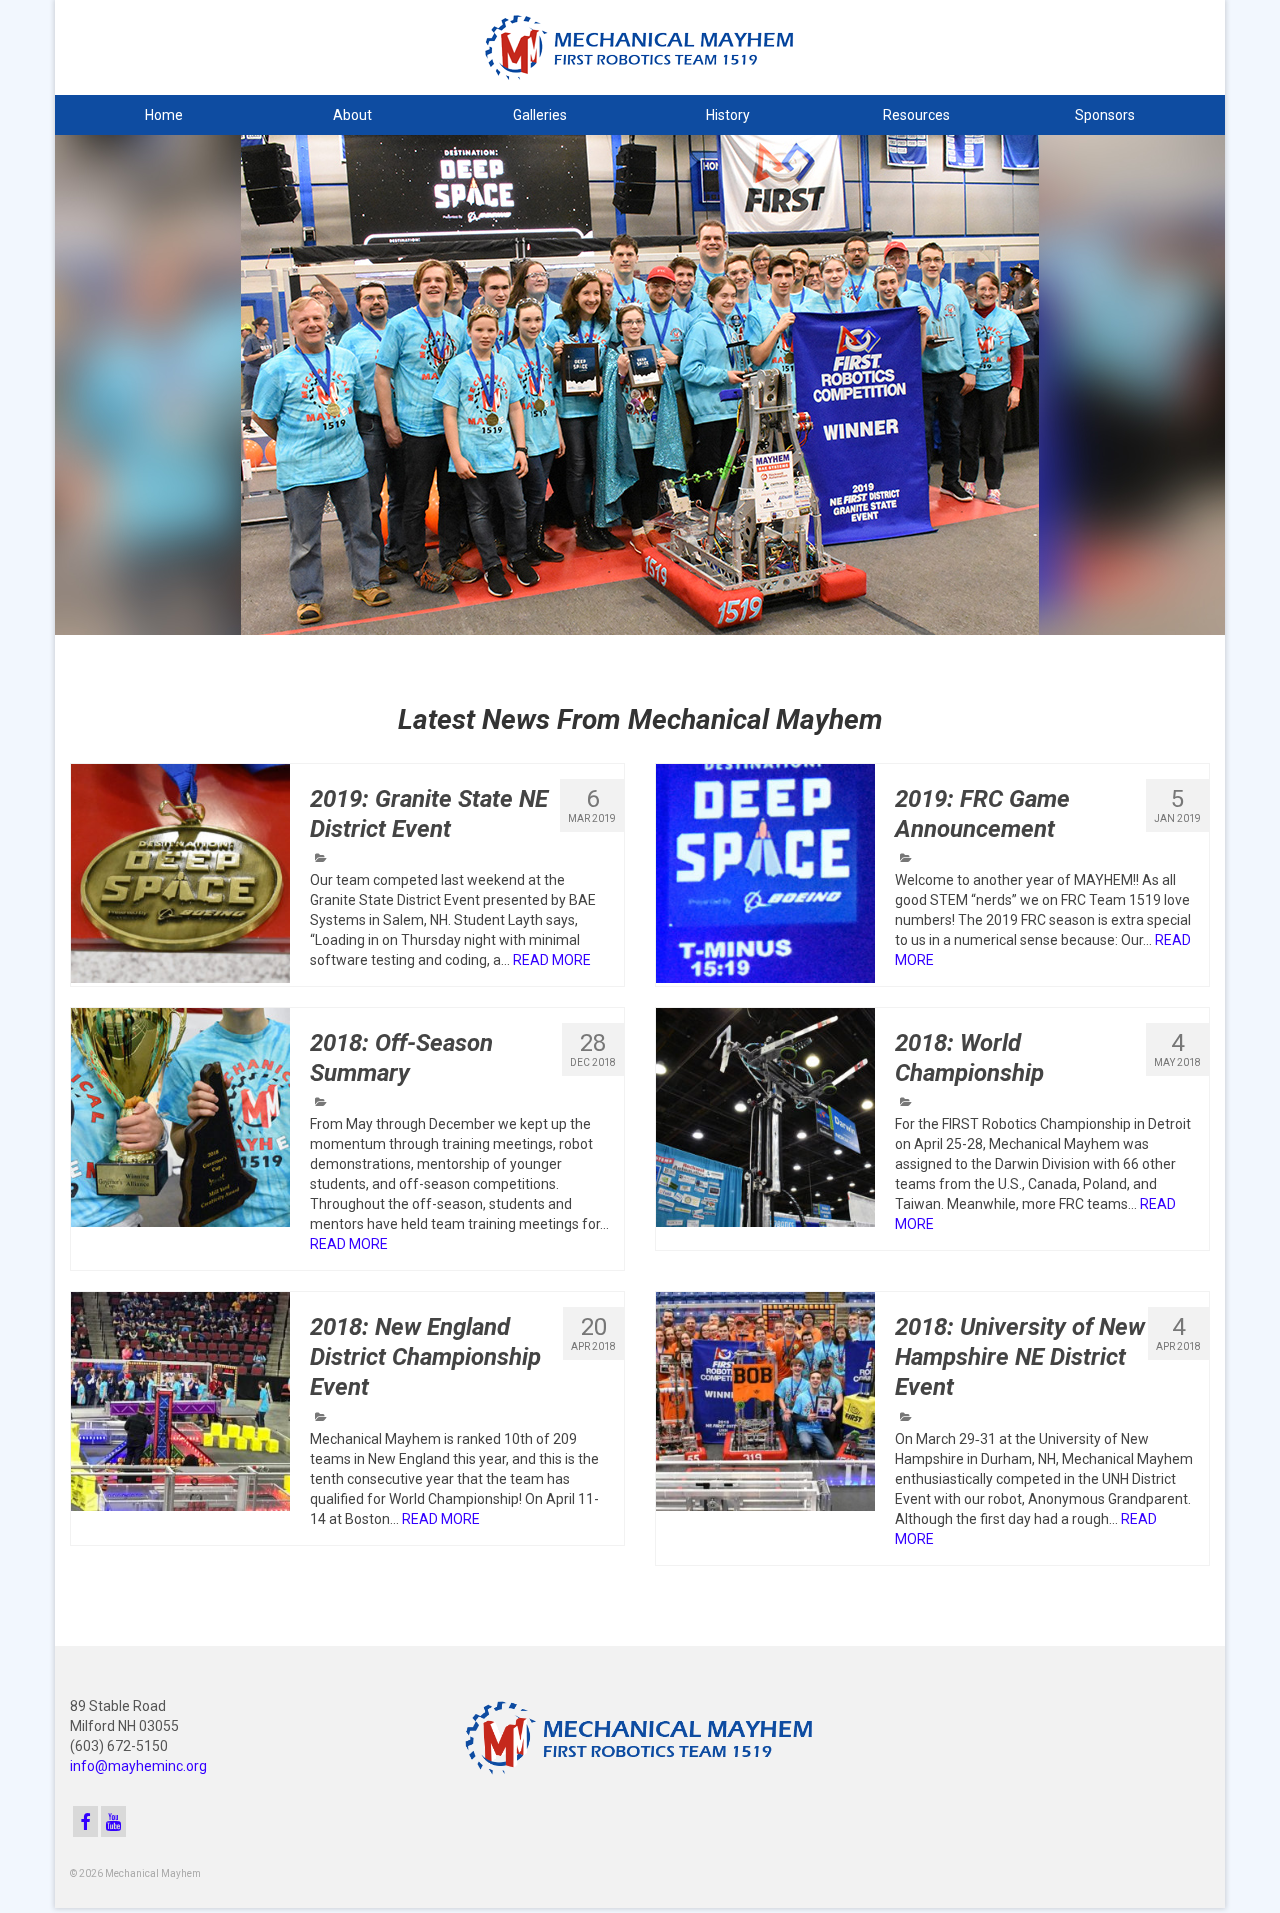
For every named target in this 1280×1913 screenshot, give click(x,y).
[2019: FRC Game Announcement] (765, 873)
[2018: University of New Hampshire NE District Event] (765, 1401)
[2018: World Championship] (765, 1117)
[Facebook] (85, 1821)
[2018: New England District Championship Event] (180, 1401)
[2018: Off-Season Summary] (180, 1117)
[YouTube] (113, 1821)
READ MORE (552, 960)
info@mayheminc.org (138, 1766)
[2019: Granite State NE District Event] (180, 873)
